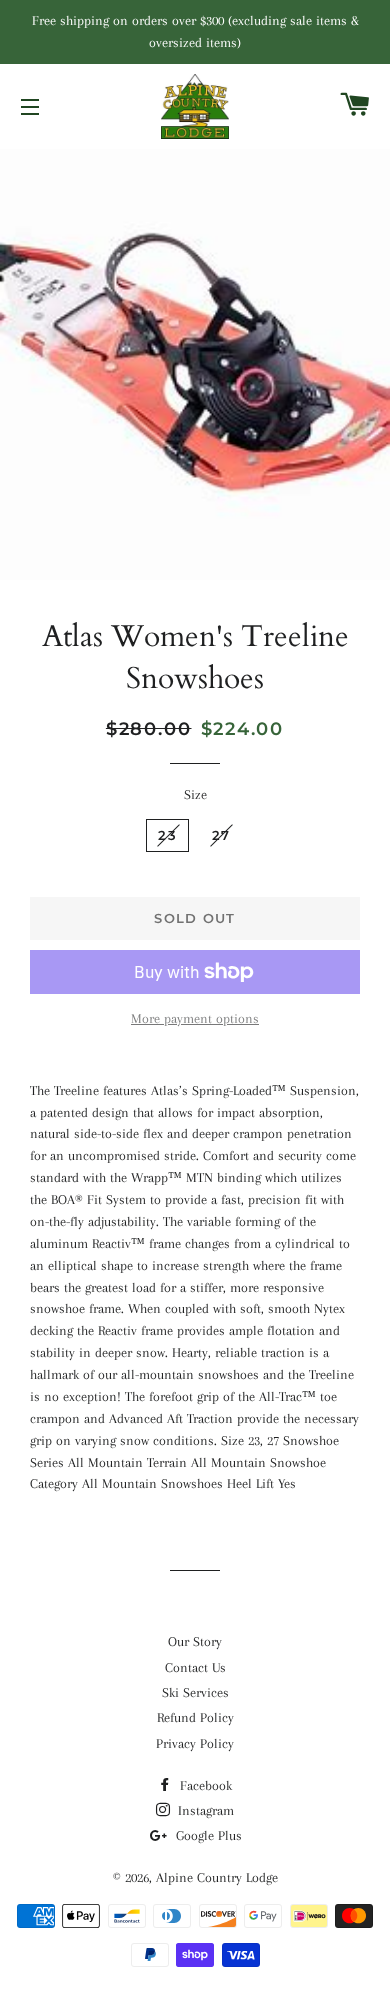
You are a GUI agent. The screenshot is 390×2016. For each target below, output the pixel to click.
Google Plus (207, 1835)
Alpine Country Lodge (217, 1877)
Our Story (195, 1641)
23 (167, 835)
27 (221, 835)
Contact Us (195, 1667)
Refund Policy (195, 1717)
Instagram (204, 1810)
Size (195, 794)
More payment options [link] (195, 1018)
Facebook (204, 1785)
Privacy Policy (195, 1743)
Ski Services (195, 1692)
